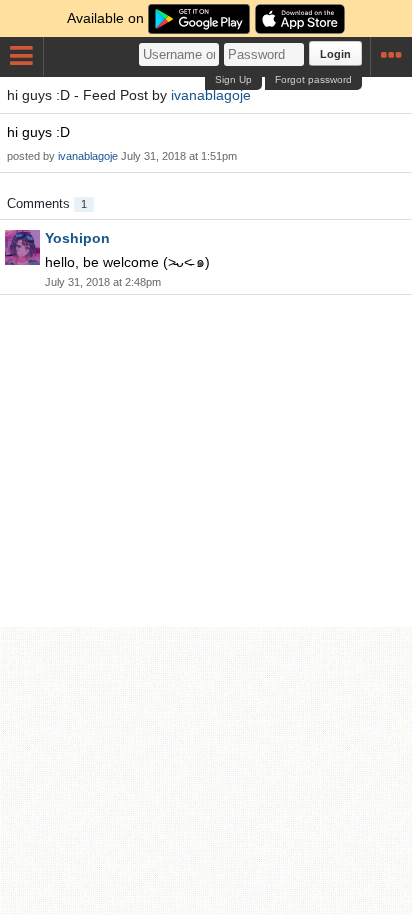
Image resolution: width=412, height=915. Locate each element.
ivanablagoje (211, 95)
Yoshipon (77, 238)
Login (335, 54)
